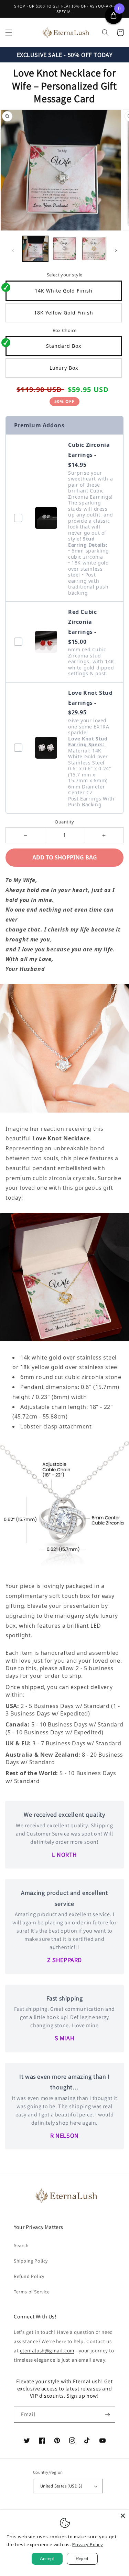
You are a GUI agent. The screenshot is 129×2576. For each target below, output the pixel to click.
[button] (9, 33)
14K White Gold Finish (64, 291)
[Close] (123, 2516)
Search (21, 2245)
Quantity (64, 822)
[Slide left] (13, 250)
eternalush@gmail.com (47, 2351)
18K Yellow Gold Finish (64, 313)
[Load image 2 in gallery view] (64, 249)
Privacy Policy (88, 2544)
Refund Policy (29, 2276)
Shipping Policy (31, 2261)
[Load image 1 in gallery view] (35, 249)
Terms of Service (32, 2292)
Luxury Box (64, 368)
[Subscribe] (107, 2415)
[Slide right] (116, 250)
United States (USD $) (61, 2486)
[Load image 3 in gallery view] (94, 249)
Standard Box (64, 346)
